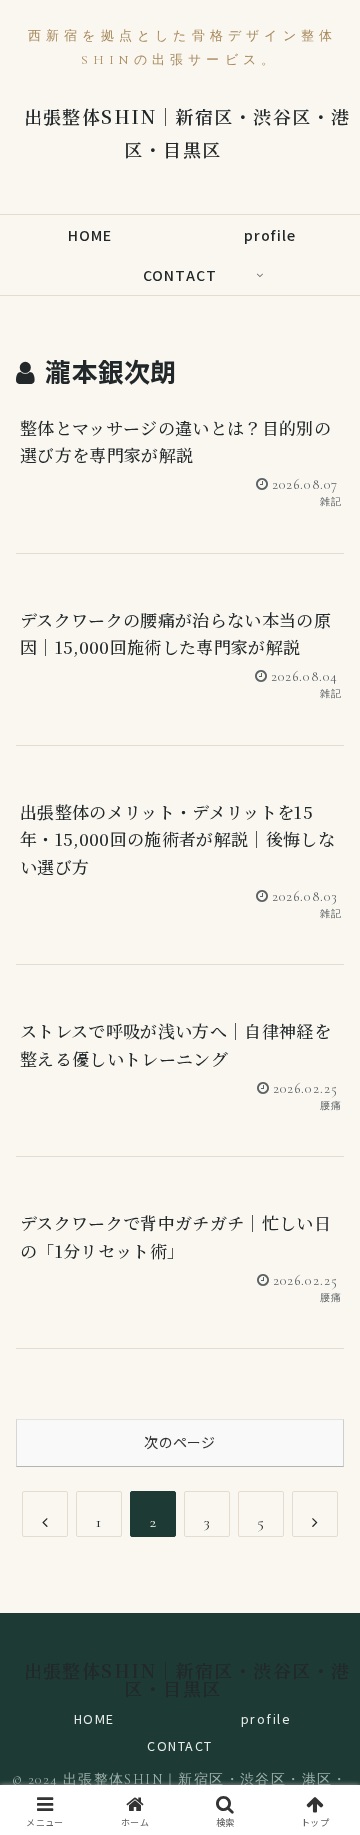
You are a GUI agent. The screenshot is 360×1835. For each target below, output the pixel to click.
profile (266, 1718)
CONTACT (180, 1745)
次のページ (179, 1442)
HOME (94, 1718)
